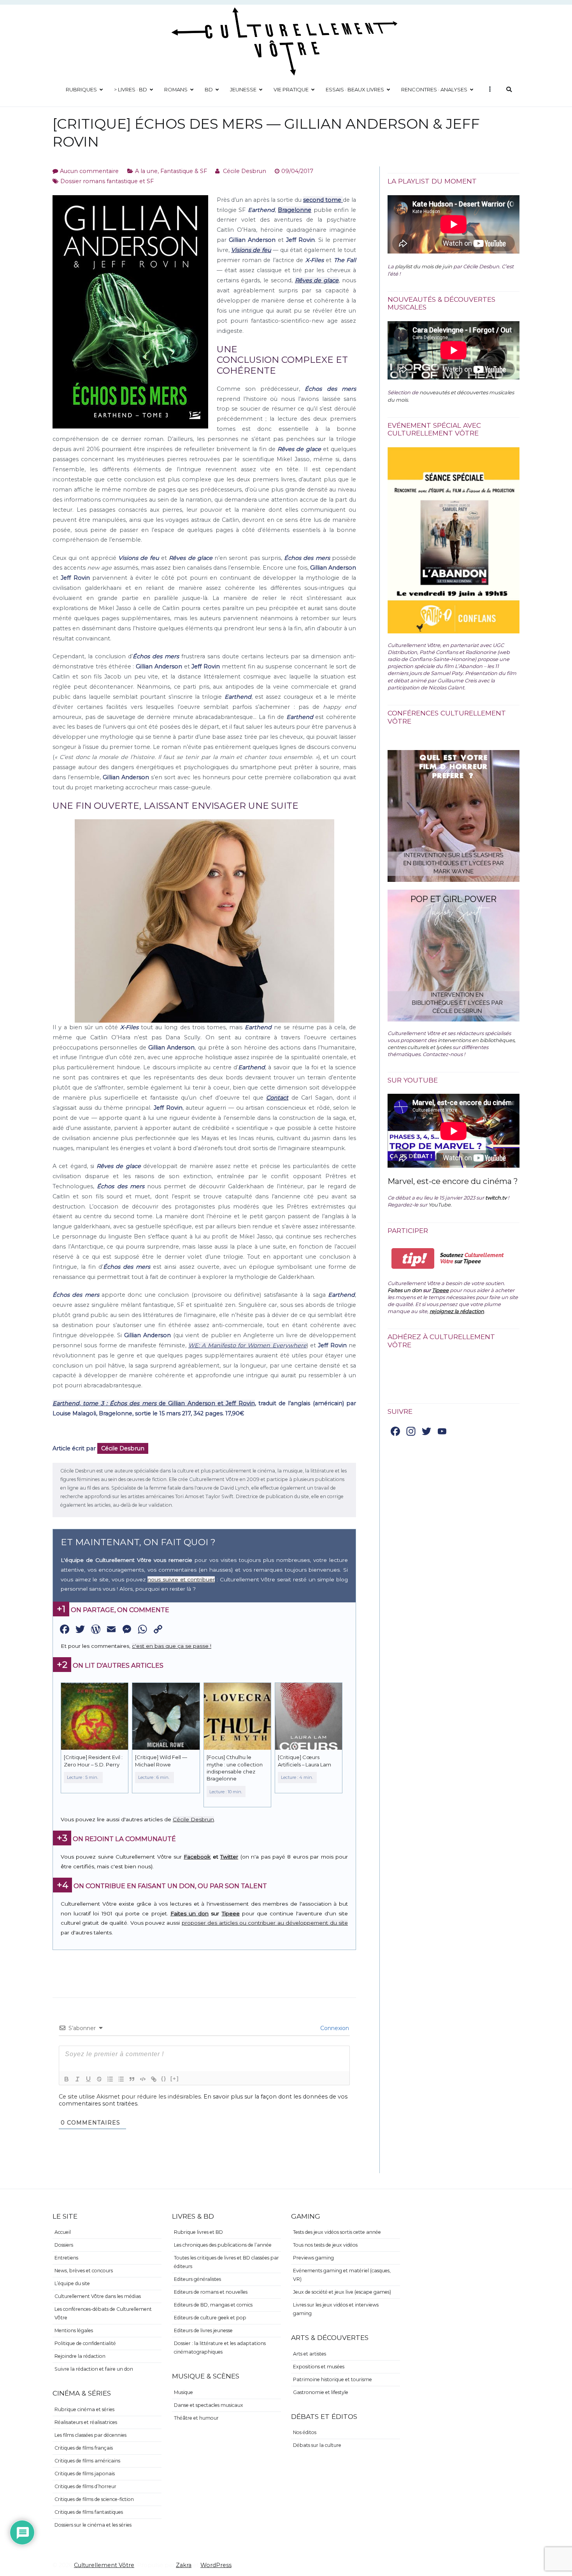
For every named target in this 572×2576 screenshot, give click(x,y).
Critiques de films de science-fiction (94, 2499)
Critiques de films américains (87, 2461)
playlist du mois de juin (424, 266)
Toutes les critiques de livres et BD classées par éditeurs (226, 2262)
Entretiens (66, 2258)
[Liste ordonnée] (110, 2079)
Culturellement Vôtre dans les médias (98, 2296)
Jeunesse (243, 89)
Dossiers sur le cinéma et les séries (93, 2525)
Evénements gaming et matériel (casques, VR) (342, 2275)
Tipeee (231, 1913)
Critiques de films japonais (85, 2474)
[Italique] (77, 2079)
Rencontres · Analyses (434, 89)
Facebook (197, 1857)
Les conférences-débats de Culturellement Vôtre (103, 2313)
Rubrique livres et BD (198, 2232)
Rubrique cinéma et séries (84, 2409)
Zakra (184, 2565)
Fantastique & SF (184, 171)
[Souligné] (88, 2079)
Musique (183, 2392)
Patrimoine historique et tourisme (332, 2379)
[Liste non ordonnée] (121, 2079)
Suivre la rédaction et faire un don (94, 2369)
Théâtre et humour (196, 2418)
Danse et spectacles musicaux (209, 2405)
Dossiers (64, 2245)
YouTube (440, 1205)
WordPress (216, 2565)
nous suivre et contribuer (181, 1579)
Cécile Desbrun (245, 171)
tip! (413, 1258)
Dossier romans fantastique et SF (107, 181)
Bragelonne (295, 210)
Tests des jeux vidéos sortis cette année (337, 2232)
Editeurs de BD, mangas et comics (213, 2305)
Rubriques (81, 89)
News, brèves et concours (84, 2271)
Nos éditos (305, 2432)
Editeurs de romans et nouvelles (211, 2292)
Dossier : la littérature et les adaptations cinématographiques (220, 2348)
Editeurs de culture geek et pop (210, 2318)
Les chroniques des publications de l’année (223, 2245)
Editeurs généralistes (197, 2279)
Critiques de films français (84, 2448)
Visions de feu (251, 250)
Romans (176, 89)
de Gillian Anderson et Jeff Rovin (154, 1403)
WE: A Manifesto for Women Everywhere (247, 1345)
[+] (175, 2078)
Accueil (63, 2232)
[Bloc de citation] (132, 2079)
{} (164, 2078)
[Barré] (99, 2079)
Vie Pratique (291, 89)
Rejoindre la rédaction (80, 2356)
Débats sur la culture (317, 2445)
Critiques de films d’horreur (85, 2486)
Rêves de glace (317, 280)
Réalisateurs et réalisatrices (86, 2422)
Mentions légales (74, 2330)
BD (209, 89)
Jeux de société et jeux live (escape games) (342, 2292)
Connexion (334, 2028)
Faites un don (189, 1913)
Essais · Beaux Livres (355, 89)
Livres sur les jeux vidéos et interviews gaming (336, 2309)
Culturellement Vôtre (104, 2565)
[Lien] (154, 2079)
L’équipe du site (72, 2283)
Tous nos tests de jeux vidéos (325, 2245)
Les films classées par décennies (90, 2435)
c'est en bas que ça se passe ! (172, 1646)
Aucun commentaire (89, 171)
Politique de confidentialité (85, 2343)
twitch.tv (496, 1198)
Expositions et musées (319, 2367)
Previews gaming (313, 2258)
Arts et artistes (310, 2354)
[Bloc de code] (143, 2079)
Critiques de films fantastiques (89, 2512)
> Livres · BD (131, 89)
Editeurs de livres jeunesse (203, 2330)
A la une (146, 171)
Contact (277, 1098)
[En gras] (67, 2079)
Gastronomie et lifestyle (321, 2392)
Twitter (229, 1857)
